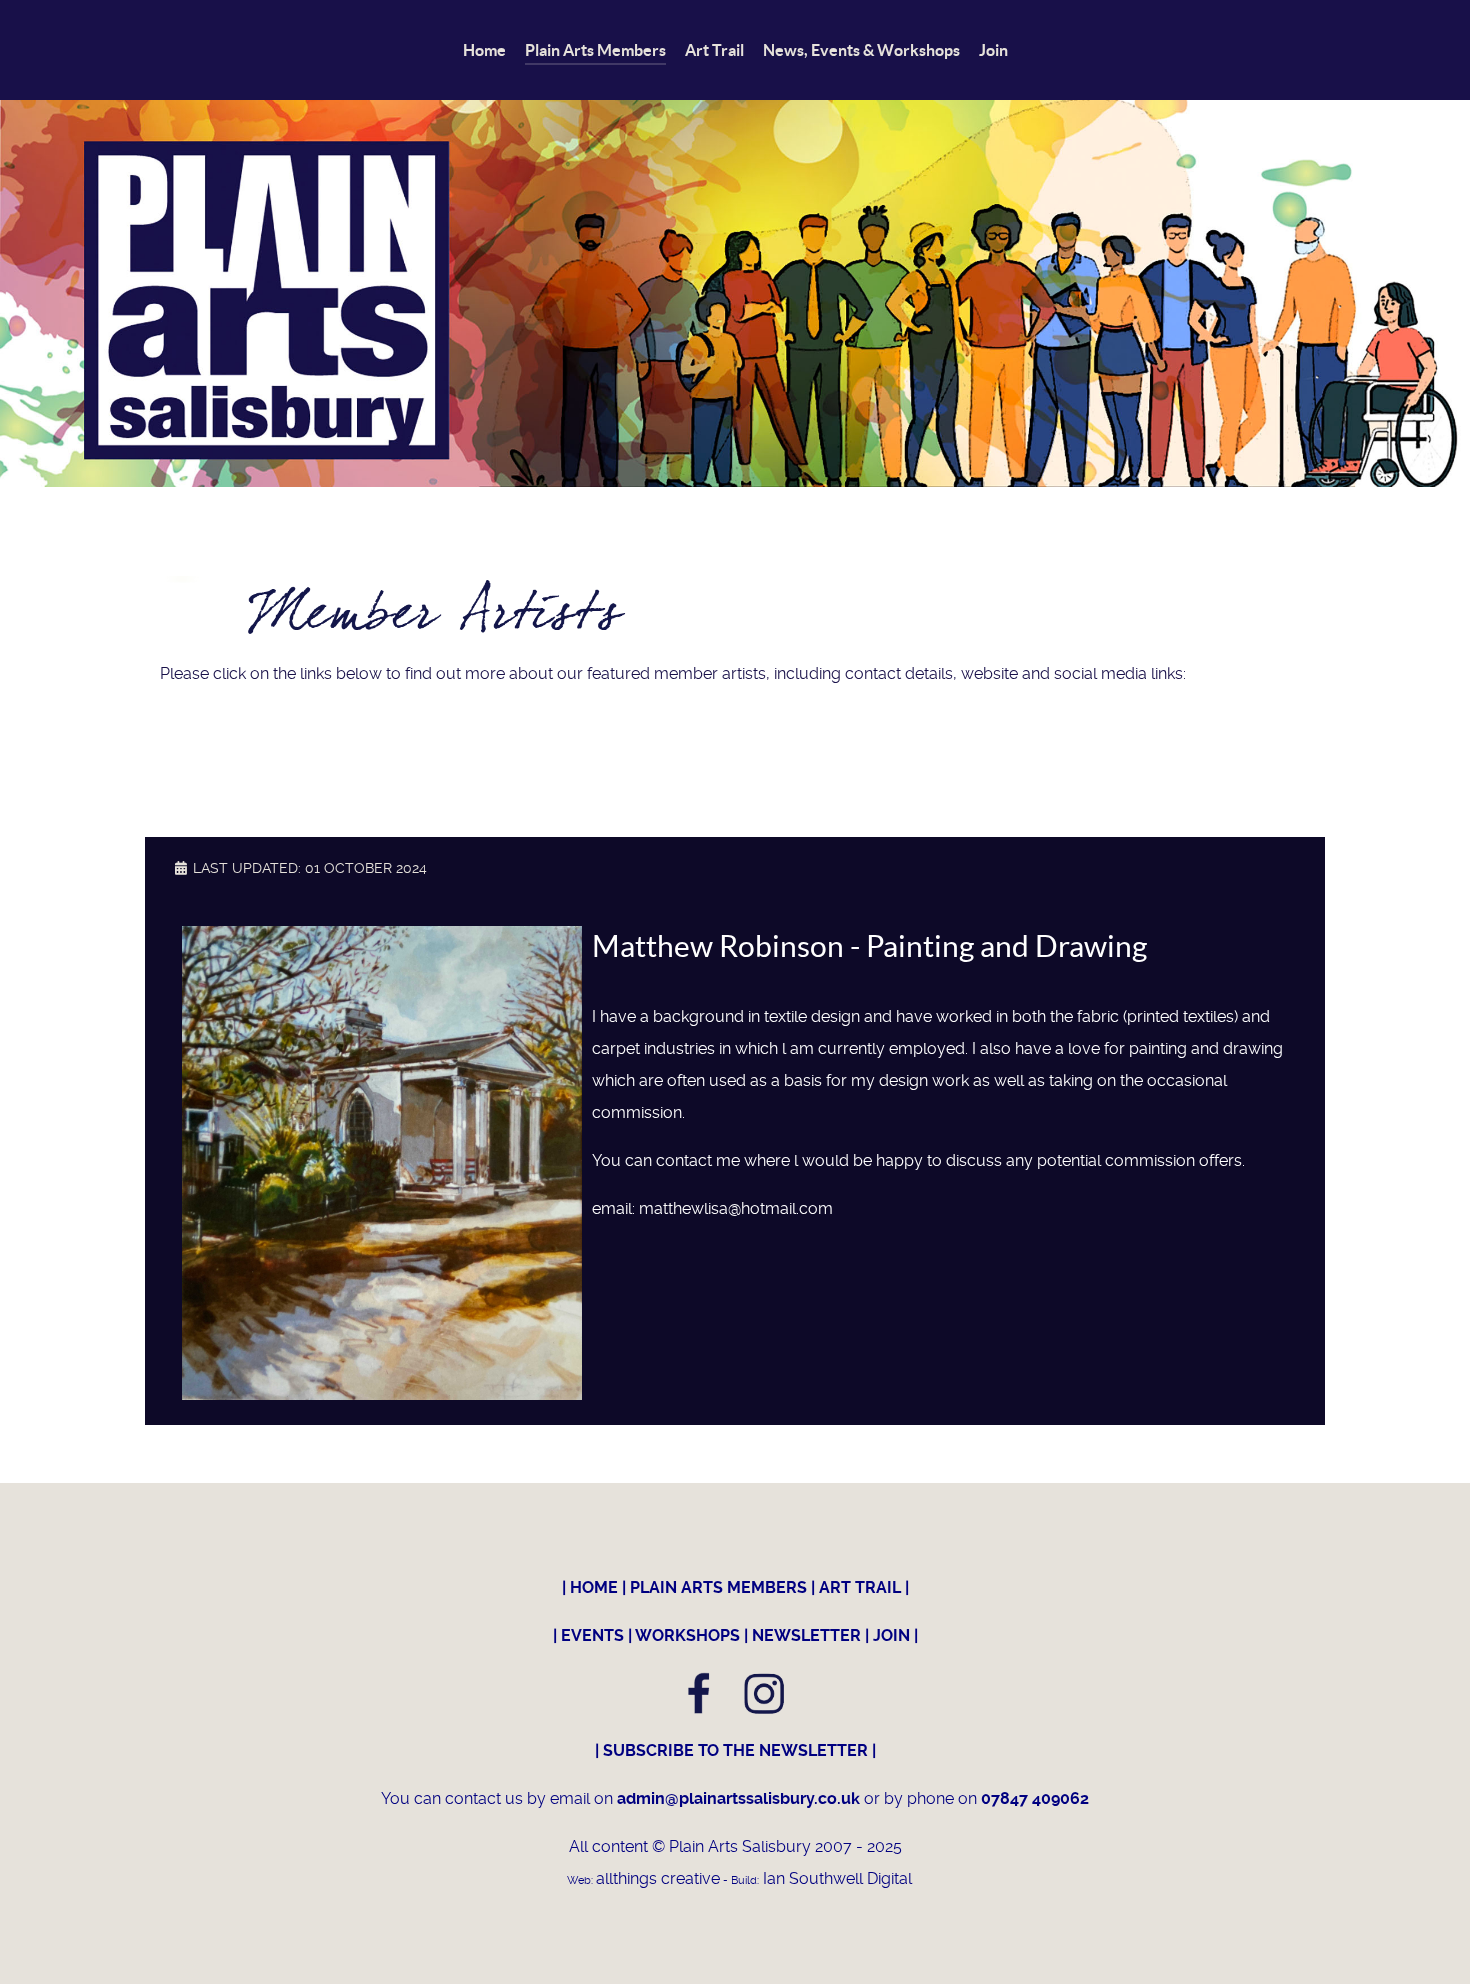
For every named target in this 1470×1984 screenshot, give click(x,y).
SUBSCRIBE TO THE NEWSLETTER (735, 1750)
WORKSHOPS (687, 1635)
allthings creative (658, 1878)
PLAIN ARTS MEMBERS (718, 1587)
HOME (594, 1587)
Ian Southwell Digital (835, 1878)
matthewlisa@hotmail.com (736, 1208)
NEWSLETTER (806, 1635)
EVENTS (592, 1635)
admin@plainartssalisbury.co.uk (740, 1798)
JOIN (891, 1635)
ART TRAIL (860, 1587)
